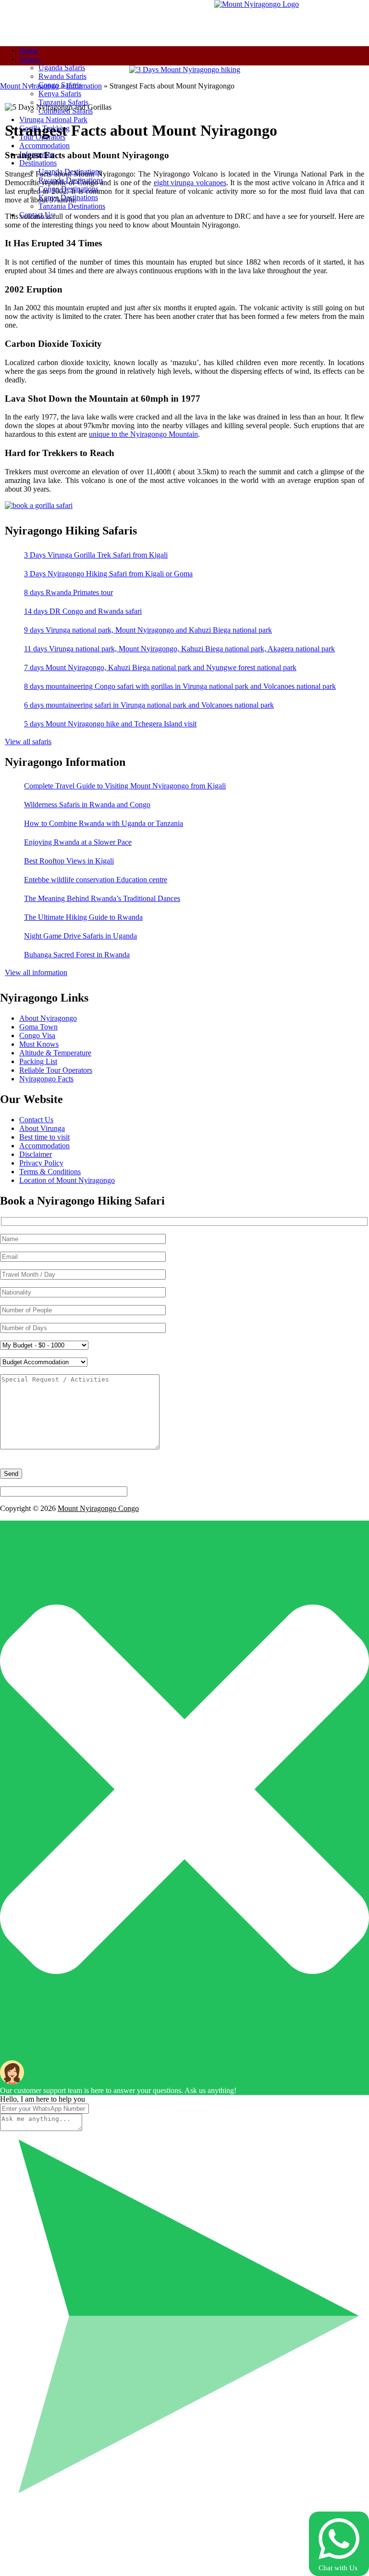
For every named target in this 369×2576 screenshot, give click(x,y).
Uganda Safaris (62, 68)
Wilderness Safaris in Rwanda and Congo (87, 805)
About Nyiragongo (48, 1018)
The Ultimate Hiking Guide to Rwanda (83, 917)
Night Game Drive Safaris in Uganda (80, 936)
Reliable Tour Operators (56, 1070)
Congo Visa (37, 1035)
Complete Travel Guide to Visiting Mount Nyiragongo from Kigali (125, 786)
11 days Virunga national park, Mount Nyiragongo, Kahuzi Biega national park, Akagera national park (179, 649)
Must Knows (39, 1044)
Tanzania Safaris (63, 102)
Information (84, 86)
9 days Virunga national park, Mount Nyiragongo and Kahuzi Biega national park (148, 630)
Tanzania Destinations (72, 206)
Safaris (30, 59)
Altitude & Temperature (55, 1053)
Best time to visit (44, 1137)
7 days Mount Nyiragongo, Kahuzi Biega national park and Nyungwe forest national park (160, 667)
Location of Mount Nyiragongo (67, 1180)
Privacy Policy (41, 1163)
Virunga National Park (53, 120)
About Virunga (42, 1128)
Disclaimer (36, 1154)
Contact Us (36, 1120)
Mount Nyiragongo (29, 86)
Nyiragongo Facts (46, 1079)
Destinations (38, 163)
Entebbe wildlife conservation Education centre (96, 880)
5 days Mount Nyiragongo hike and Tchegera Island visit (110, 724)
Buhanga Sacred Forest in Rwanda (77, 955)
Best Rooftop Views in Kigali (69, 861)
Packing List (38, 1061)
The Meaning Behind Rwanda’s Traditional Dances (102, 898)
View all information (36, 972)
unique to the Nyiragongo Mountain (143, 434)
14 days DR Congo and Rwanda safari (83, 611)
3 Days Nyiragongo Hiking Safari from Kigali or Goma (108, 574)
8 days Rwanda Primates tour (68, 592)
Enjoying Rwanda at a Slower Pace (78, 842)
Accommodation (44, 146)
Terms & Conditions (50, 1172)
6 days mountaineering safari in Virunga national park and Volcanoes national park (149, 705)
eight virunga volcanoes (190, 183)
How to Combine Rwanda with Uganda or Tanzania (104, 823)
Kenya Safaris (60, 94)
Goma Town (38, 1027)
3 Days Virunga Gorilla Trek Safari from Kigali (96, 555)
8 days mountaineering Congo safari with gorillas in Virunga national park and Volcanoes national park (180, 686)
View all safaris (28, 742)
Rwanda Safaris (62, 76)
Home (29, 50)
